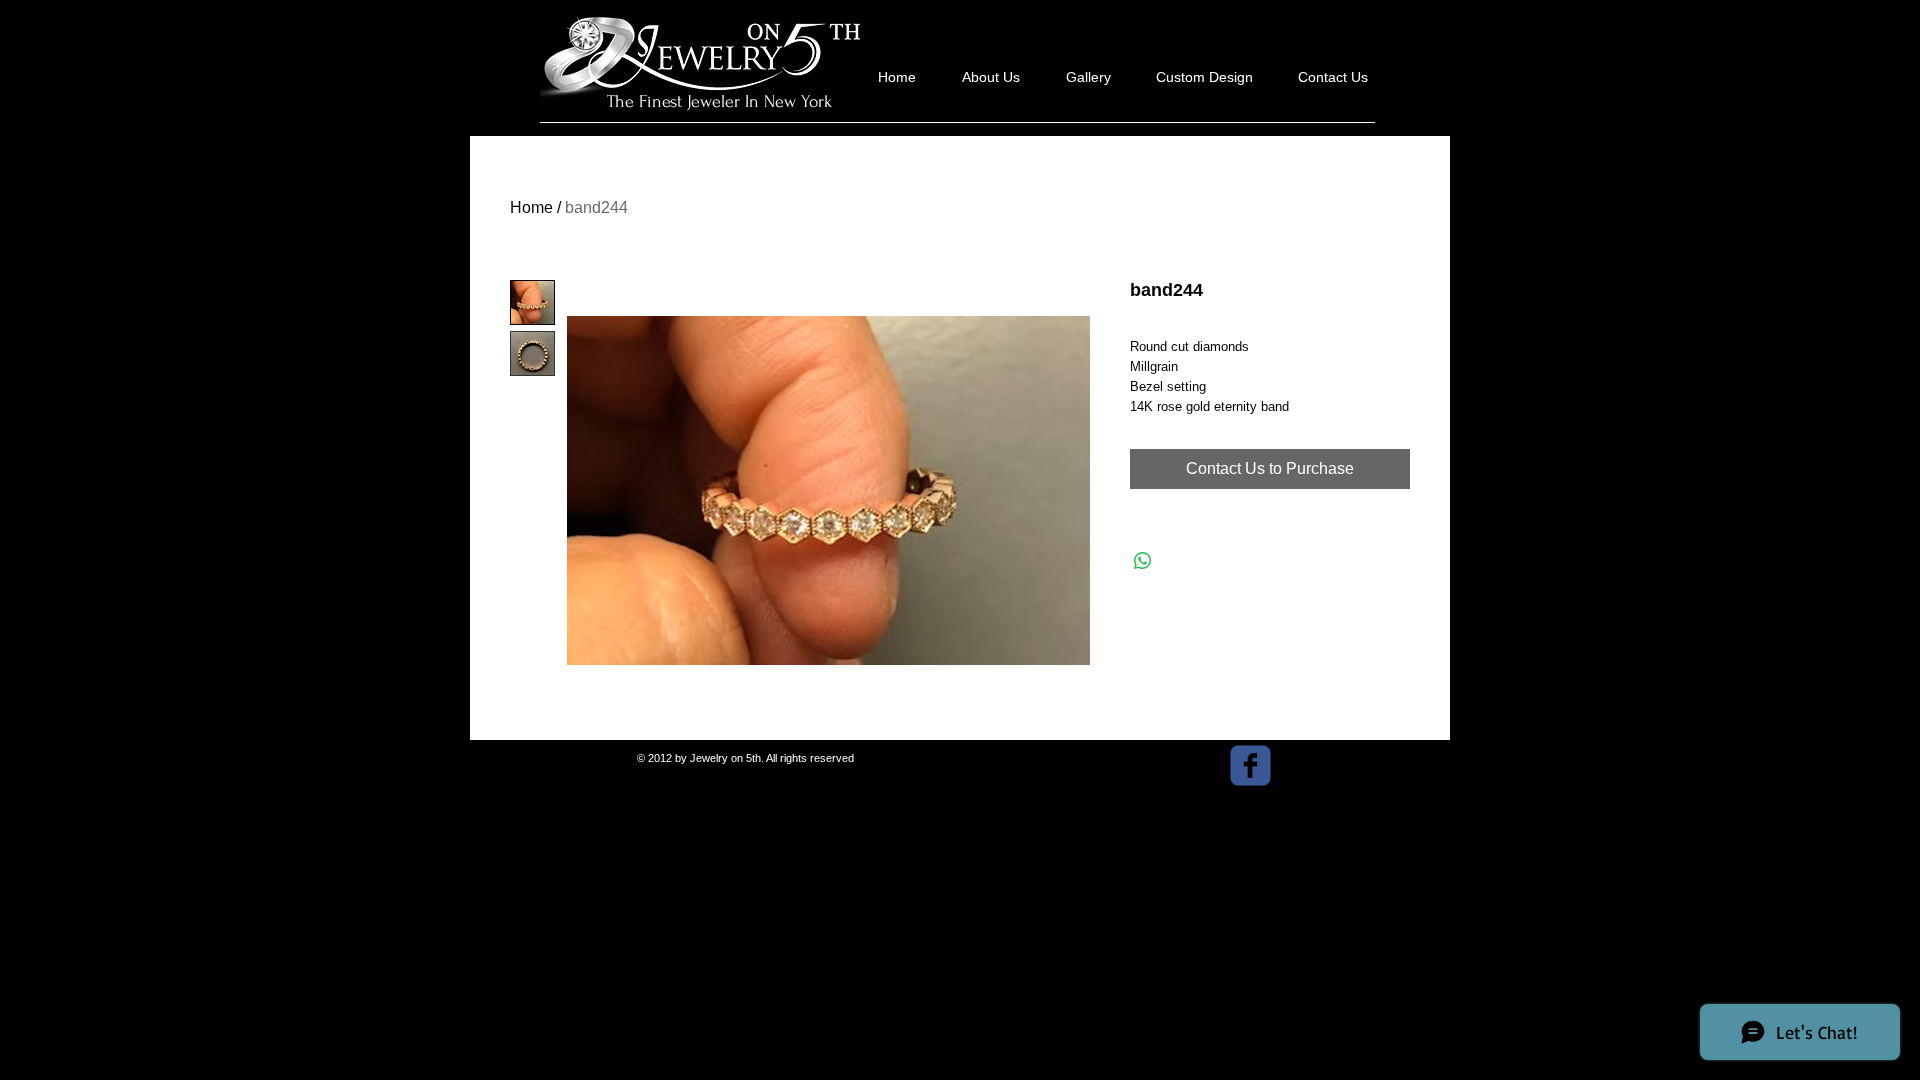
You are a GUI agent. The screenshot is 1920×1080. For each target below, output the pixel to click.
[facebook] (1250, 765)
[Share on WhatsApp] (1143, 561)
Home (531, 207)
